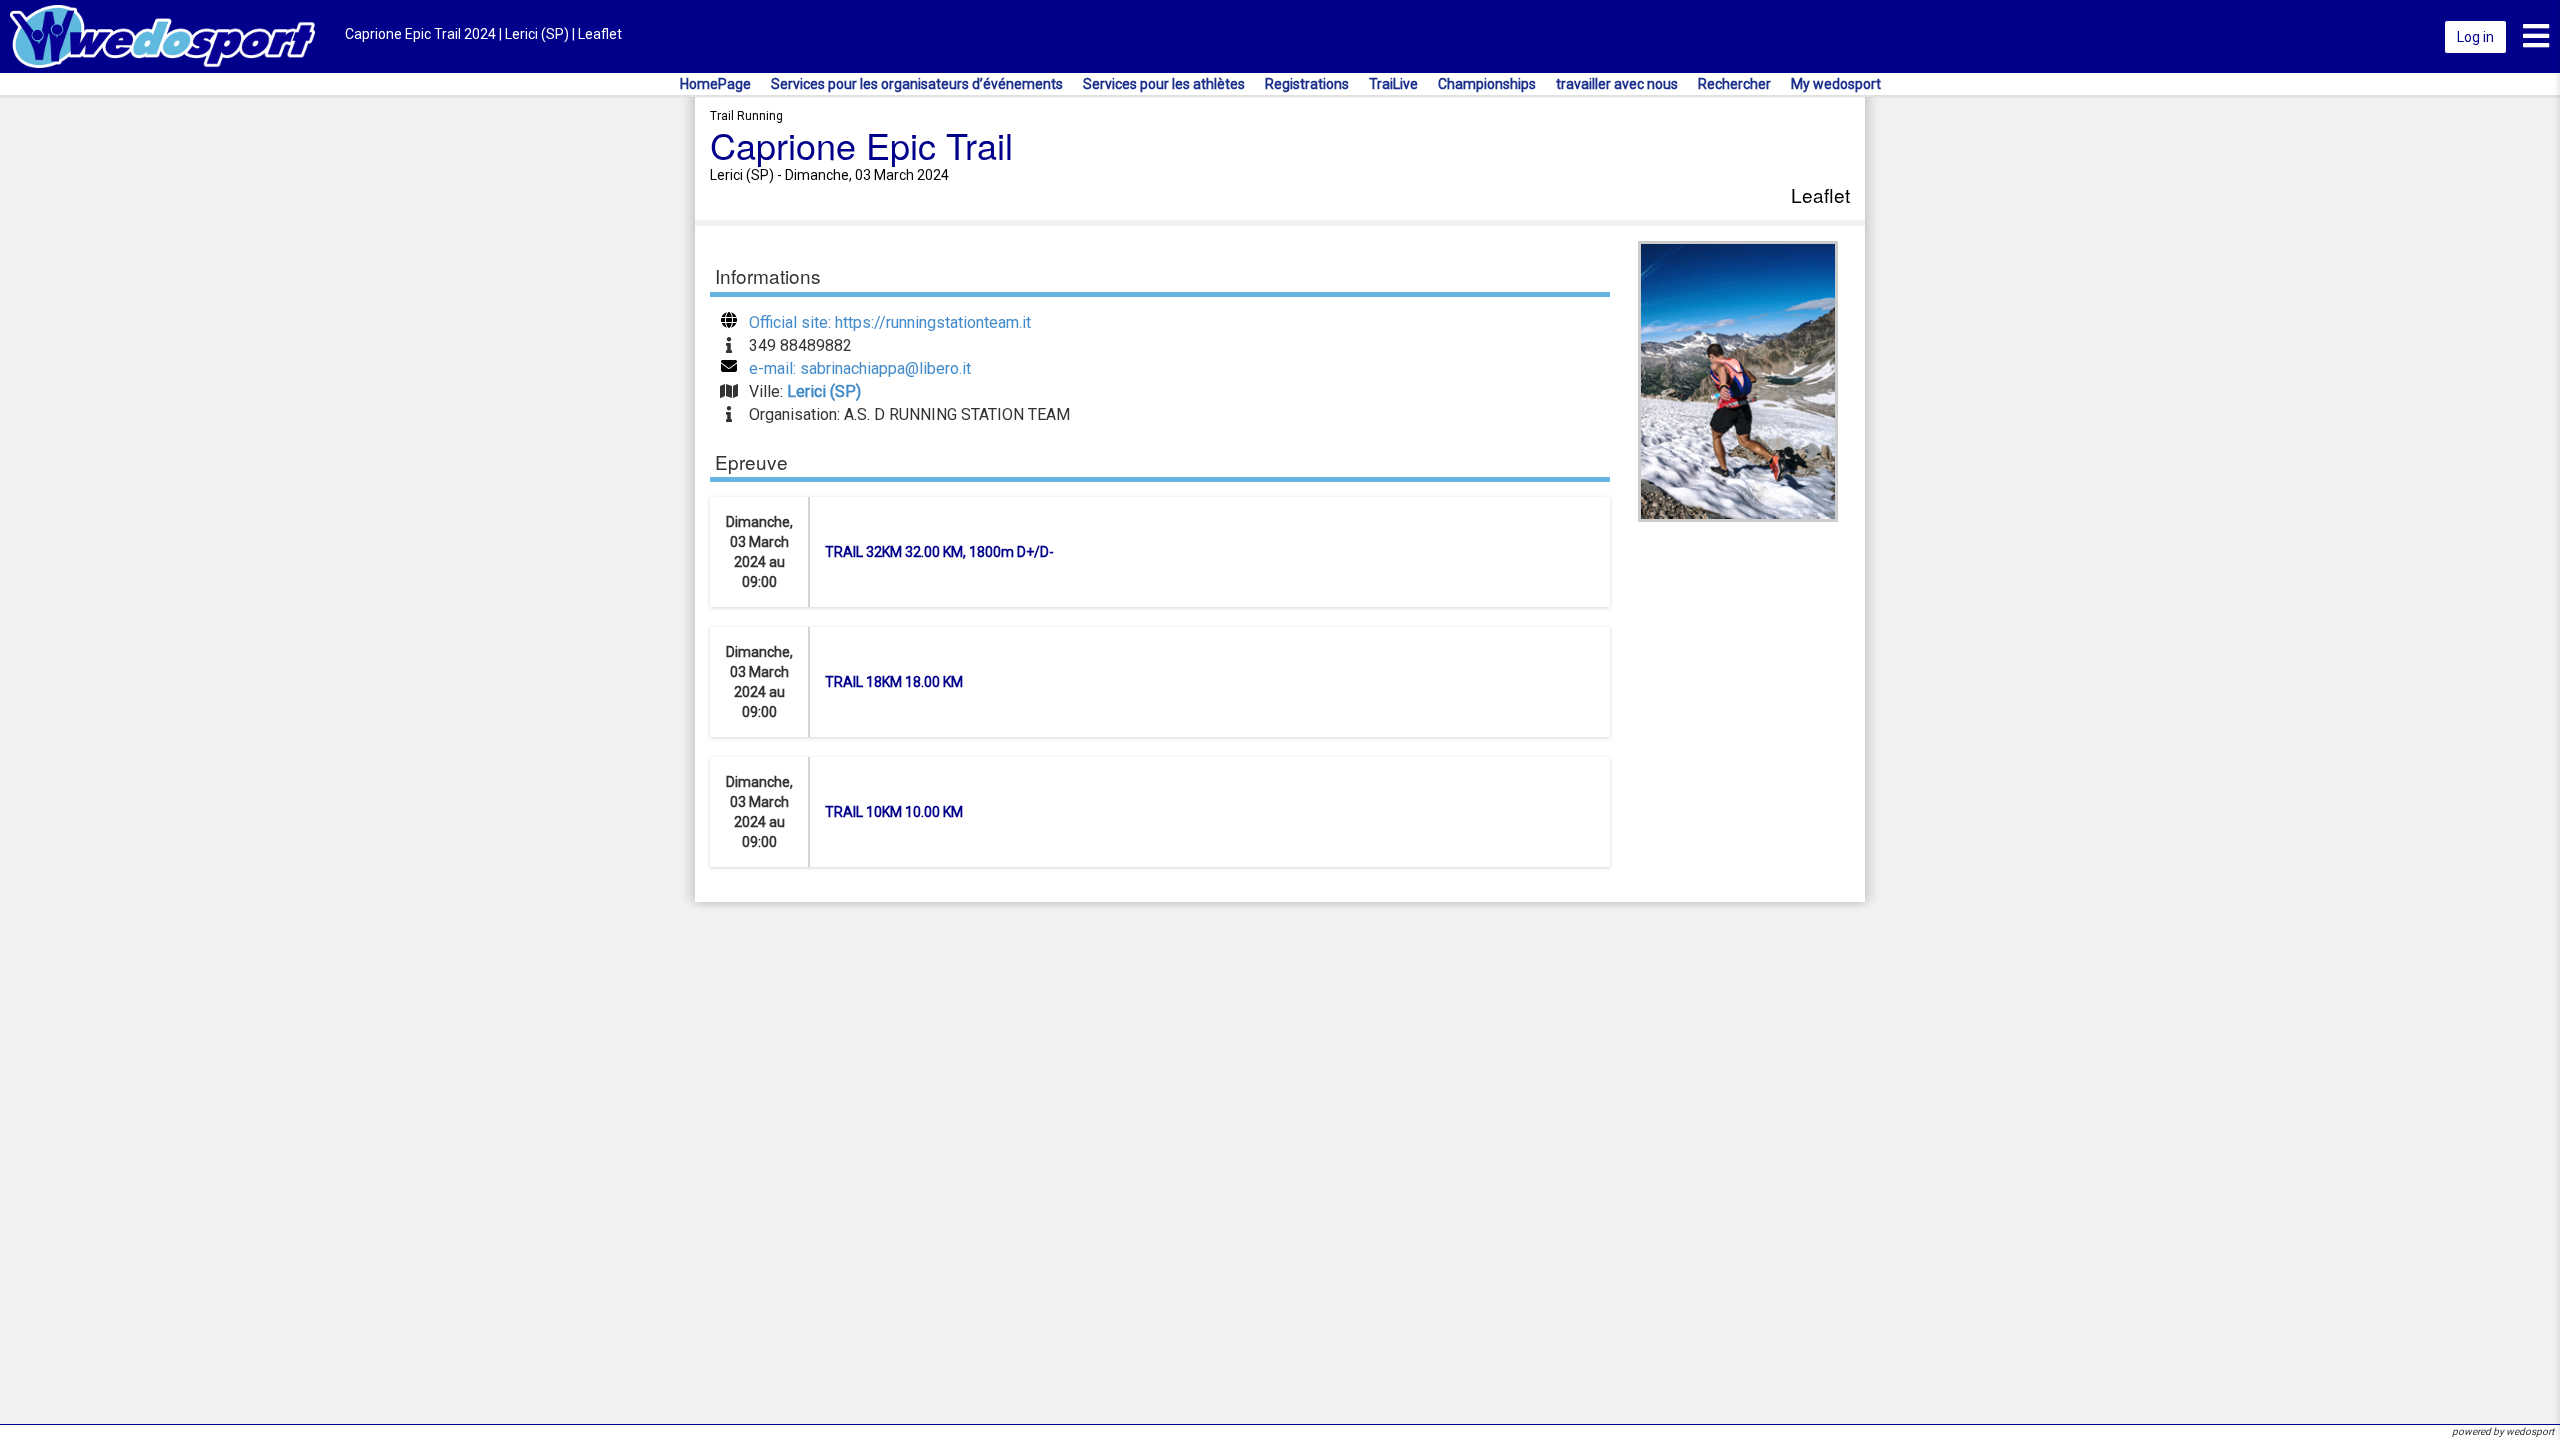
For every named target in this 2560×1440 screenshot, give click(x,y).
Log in (2475, 37)
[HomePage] (162, 35)
